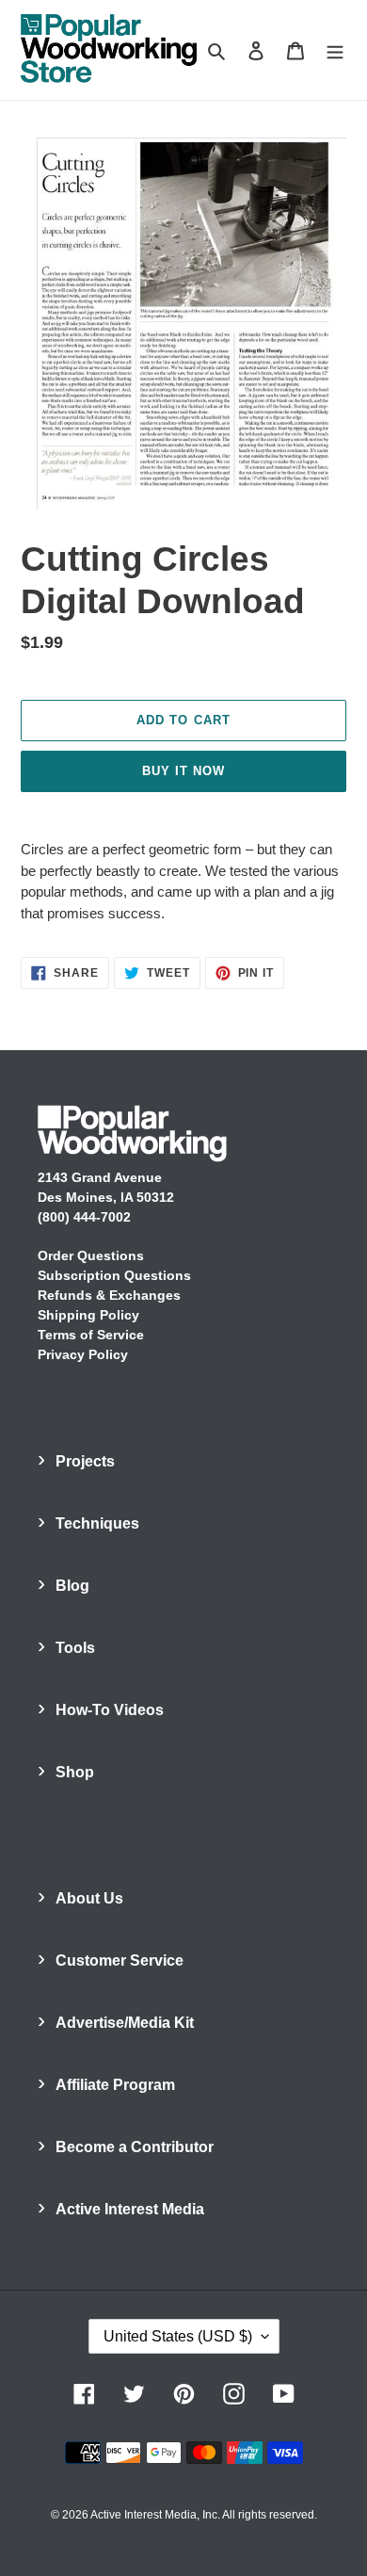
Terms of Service (91, 1335)
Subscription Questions (114, 1275)
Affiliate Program (115, 2085)
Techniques (97, 1523)
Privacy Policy (83, 1354)
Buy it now (183, 771)
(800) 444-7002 (84, 1217)
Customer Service (120, 1960)
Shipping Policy (88, 1315)
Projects (85, 1461)
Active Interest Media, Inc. (155, 2515)
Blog (72, 1586)
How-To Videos (110, 1710)
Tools (75, 1648)
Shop (75, 1772)
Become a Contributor (135, 2147)
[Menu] (335, 50)
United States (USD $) (178, 2336)
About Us (89, 1898)
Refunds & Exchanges (109, 1295)
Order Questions (91, 1256)
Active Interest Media (130, 2209)
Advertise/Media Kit (125, 2023)
